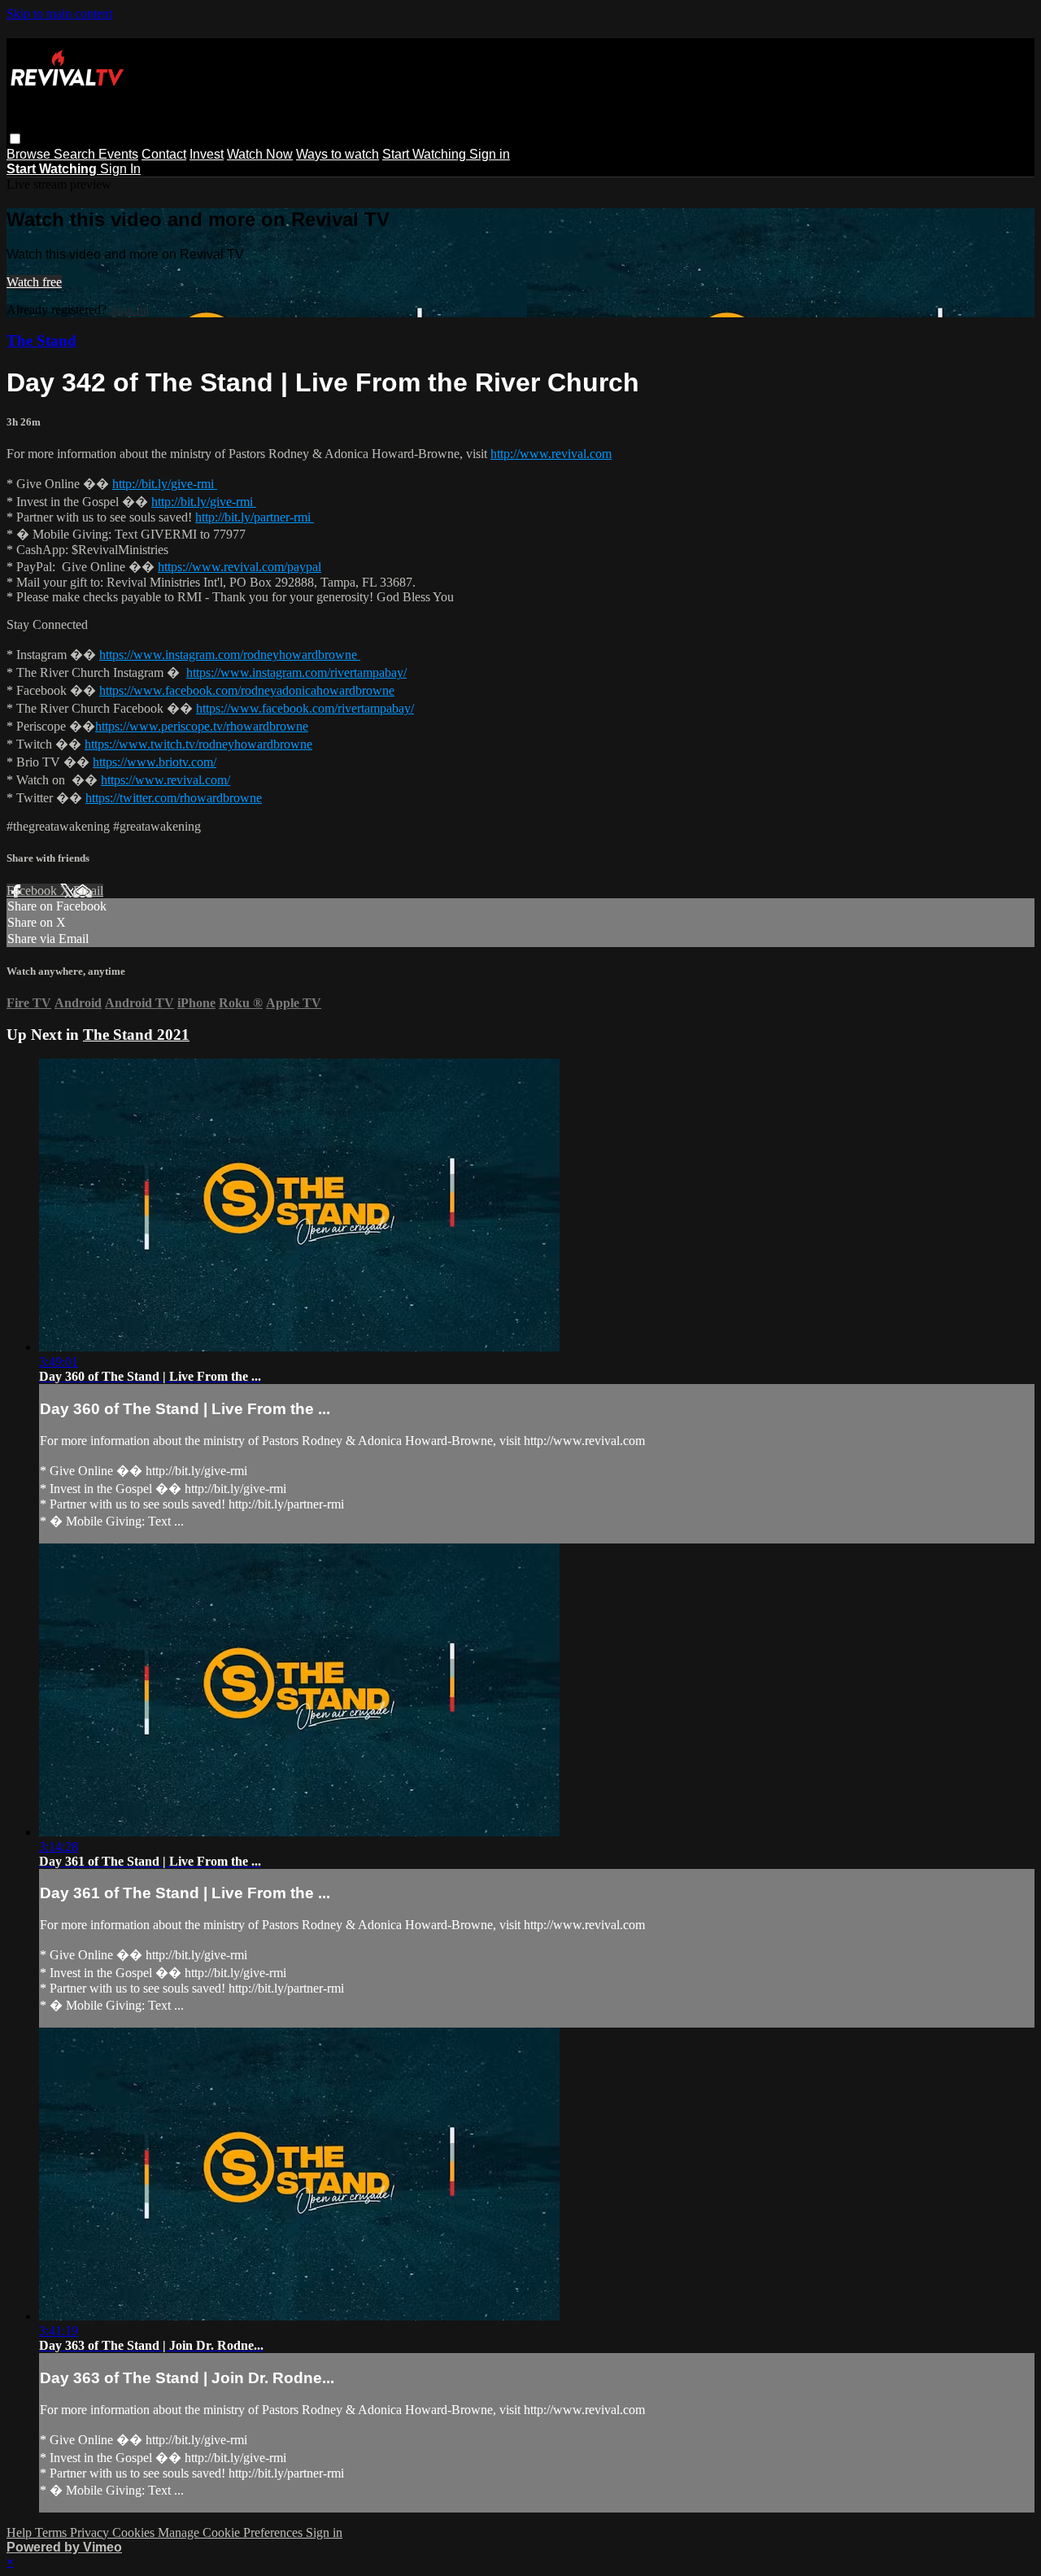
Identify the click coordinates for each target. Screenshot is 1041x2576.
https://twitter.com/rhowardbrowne (174, 798)
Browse (30, 154)
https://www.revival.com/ (166, 780)
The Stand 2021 (136, 1035)
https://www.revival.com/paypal (240, 567)
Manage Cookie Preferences (232, 2532)
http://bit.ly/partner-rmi (255, 517)
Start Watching (426, 154)
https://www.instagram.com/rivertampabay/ (296, 672)
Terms (52, 2532)
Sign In (120, 169)
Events (118, 154)
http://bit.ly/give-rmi (165, 484)
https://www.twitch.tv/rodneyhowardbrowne (198, 744)
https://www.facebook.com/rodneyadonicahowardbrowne (247, 690)
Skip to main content (59, 13)
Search (76, 154)
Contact (164, 154)
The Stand (41, 341)
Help (21, 2532)
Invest (207, 154)
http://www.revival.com (551, 454)
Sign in (490, 154)
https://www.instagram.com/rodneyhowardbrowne (230, 655)
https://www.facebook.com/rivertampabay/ (305, 708)
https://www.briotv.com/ (155, 762)
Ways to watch (338, 154)
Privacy (91, 2532)
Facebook (33, 891)
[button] (15, 139)
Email (88, 891)
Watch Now (260, 154)
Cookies (135, 2532)
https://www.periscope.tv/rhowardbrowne (202, 726)
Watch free (34, 282)
